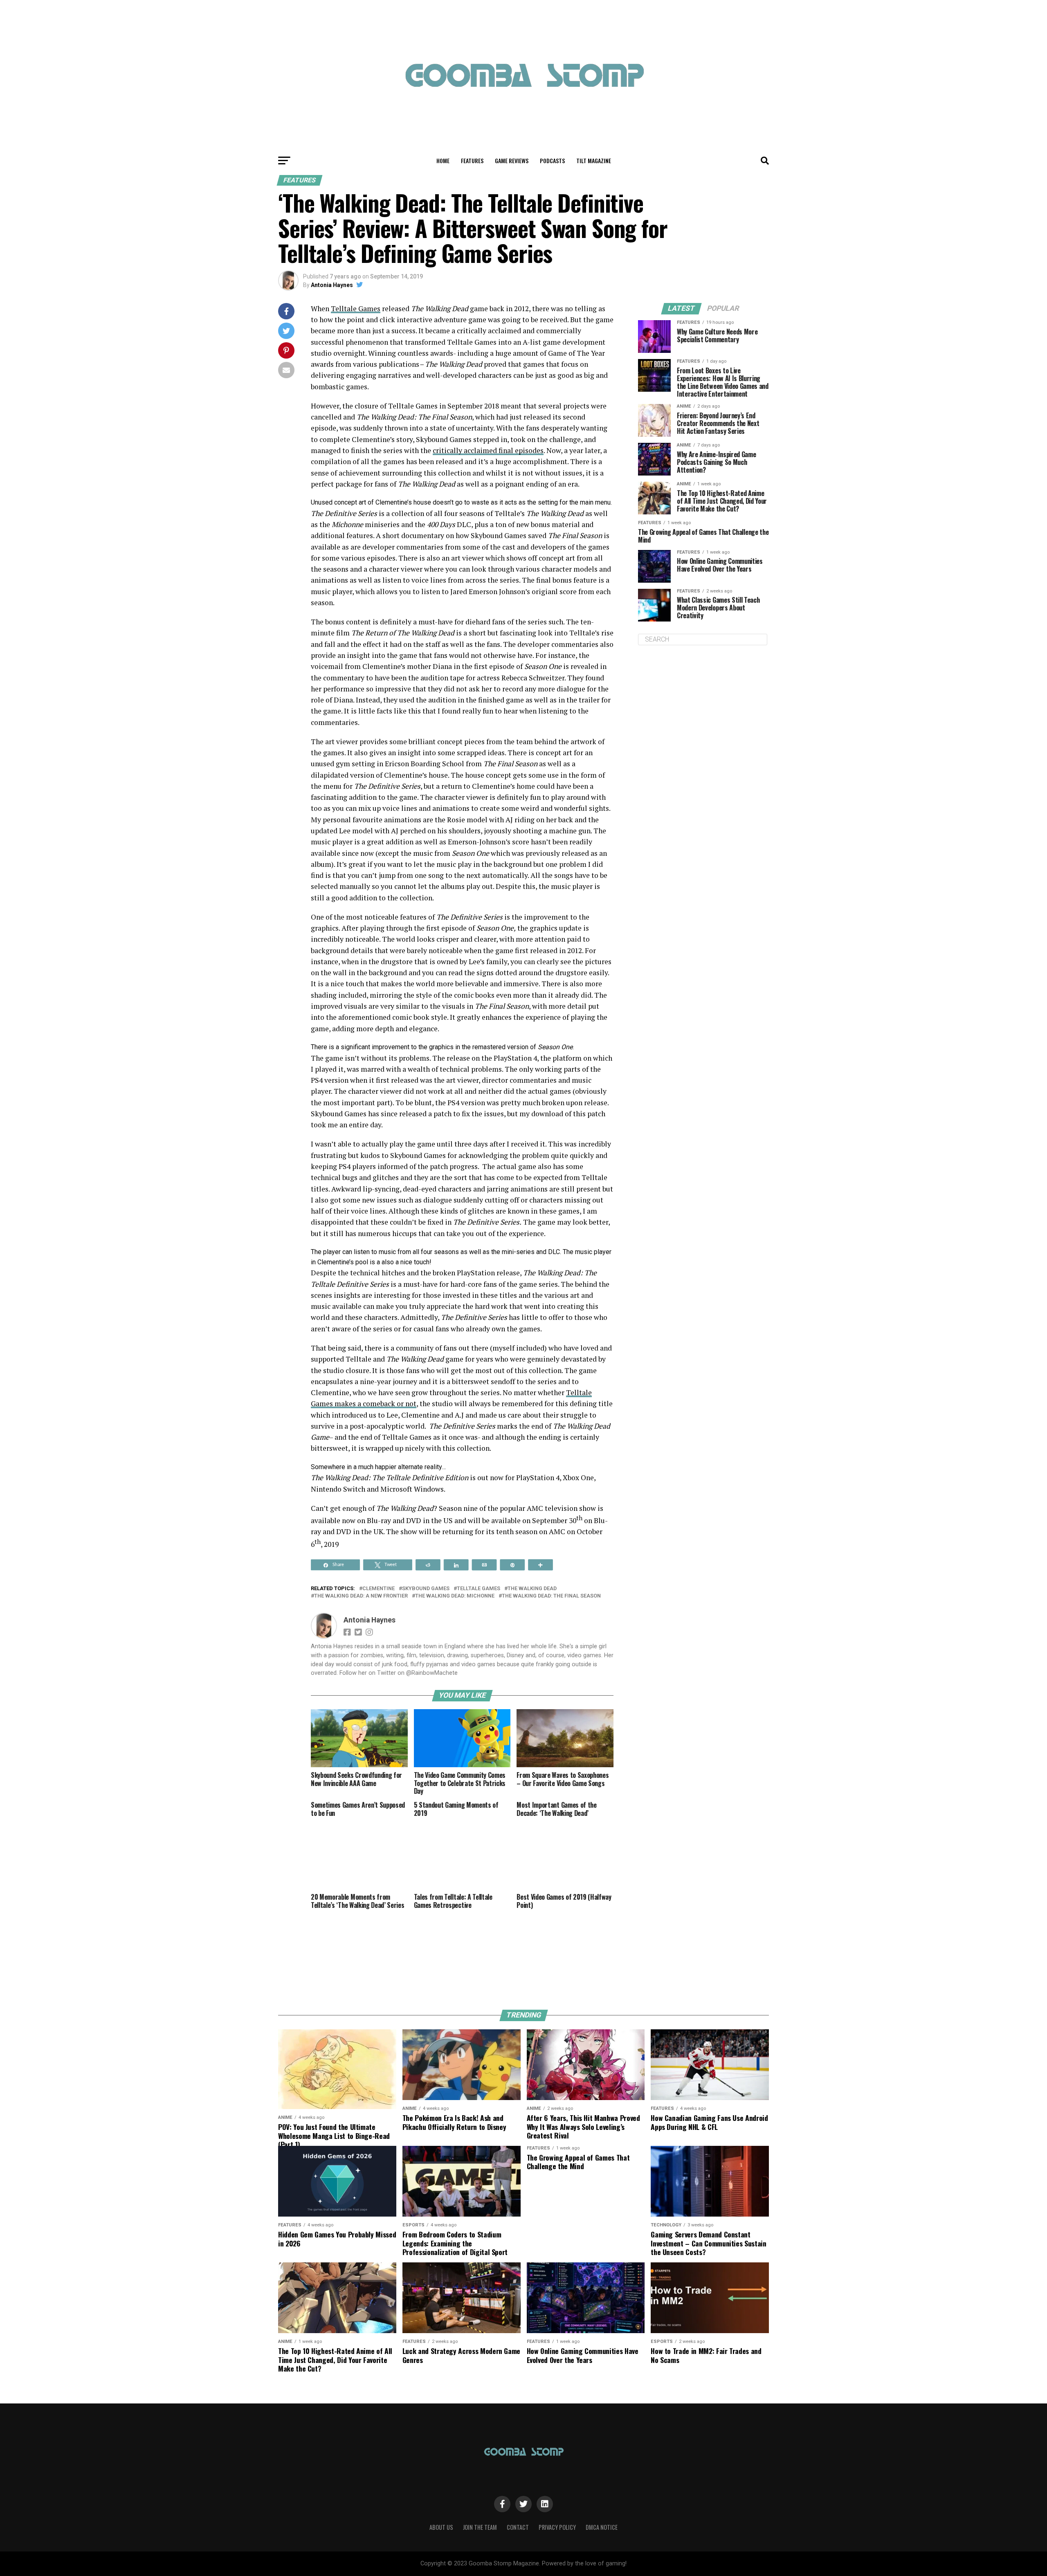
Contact (518, 2527)
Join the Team (480, 2527)
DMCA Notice (602, 2527)
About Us (441, 2527)
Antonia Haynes (332, 285)
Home (443, 160)
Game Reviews (512, 160)
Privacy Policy (557, 2527)
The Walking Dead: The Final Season (551, 1596)
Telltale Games (356, 309)
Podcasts (552, 160)
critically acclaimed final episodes (488, 450)
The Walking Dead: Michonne (455, 1596)
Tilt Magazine (594, 160)
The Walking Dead (532, 1589)
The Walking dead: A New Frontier (361, 1596)
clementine (379, 1589)
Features (472, 160)
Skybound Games (426, 1589)
